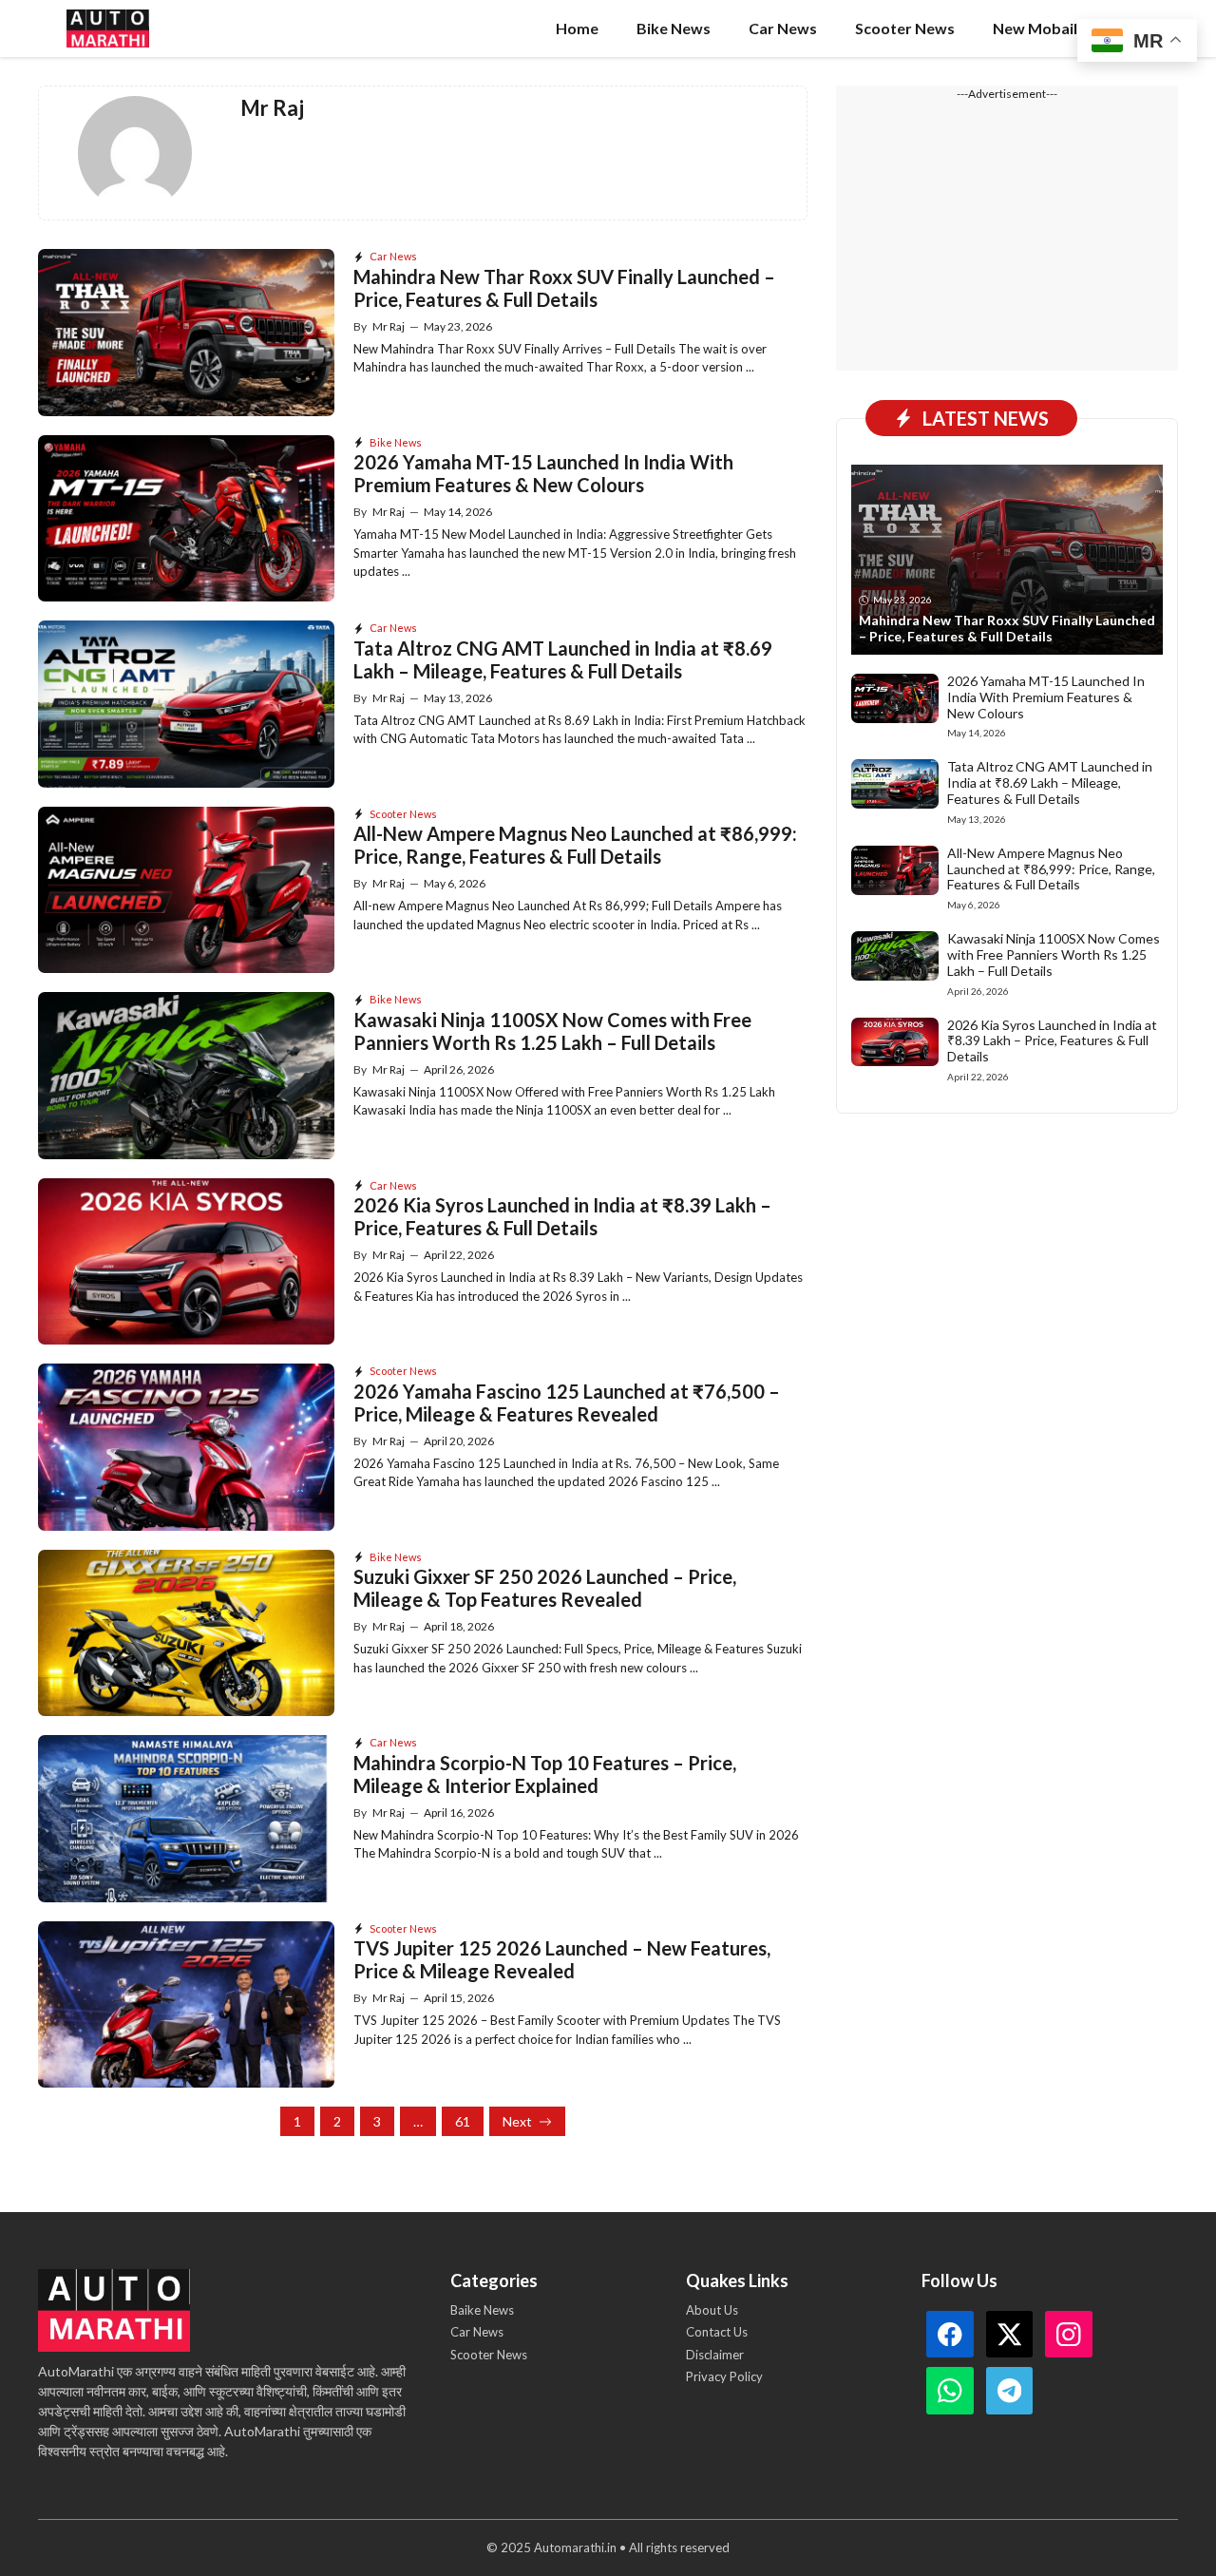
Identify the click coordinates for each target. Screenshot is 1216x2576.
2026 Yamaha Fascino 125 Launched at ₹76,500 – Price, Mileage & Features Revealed (567, 1402)
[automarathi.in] (108, 29)
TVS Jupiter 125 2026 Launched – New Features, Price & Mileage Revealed (562, 1959)
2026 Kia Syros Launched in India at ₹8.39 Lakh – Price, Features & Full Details (562, 1216)
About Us (712, 2310)
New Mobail (1035, 28)
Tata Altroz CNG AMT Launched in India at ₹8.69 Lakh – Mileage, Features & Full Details (563, 659)
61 (463, 2121)
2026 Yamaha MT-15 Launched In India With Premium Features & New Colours (543, 473)
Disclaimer (715, 2355)
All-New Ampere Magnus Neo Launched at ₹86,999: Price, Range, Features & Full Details (575, 845)
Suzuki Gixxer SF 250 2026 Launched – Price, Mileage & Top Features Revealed (545, 1588)
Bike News (674, 28)
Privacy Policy (724, 2376)
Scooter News (905, 28)
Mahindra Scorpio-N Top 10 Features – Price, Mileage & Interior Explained (545, 1774)
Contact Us (717, 2332)
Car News (783, 28)
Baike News (482, 2310)
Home (577, 28)
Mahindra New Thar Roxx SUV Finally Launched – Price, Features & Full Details (564, 288)
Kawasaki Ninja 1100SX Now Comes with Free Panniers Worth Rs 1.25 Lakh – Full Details (552, 1031)
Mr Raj (389, 326)
